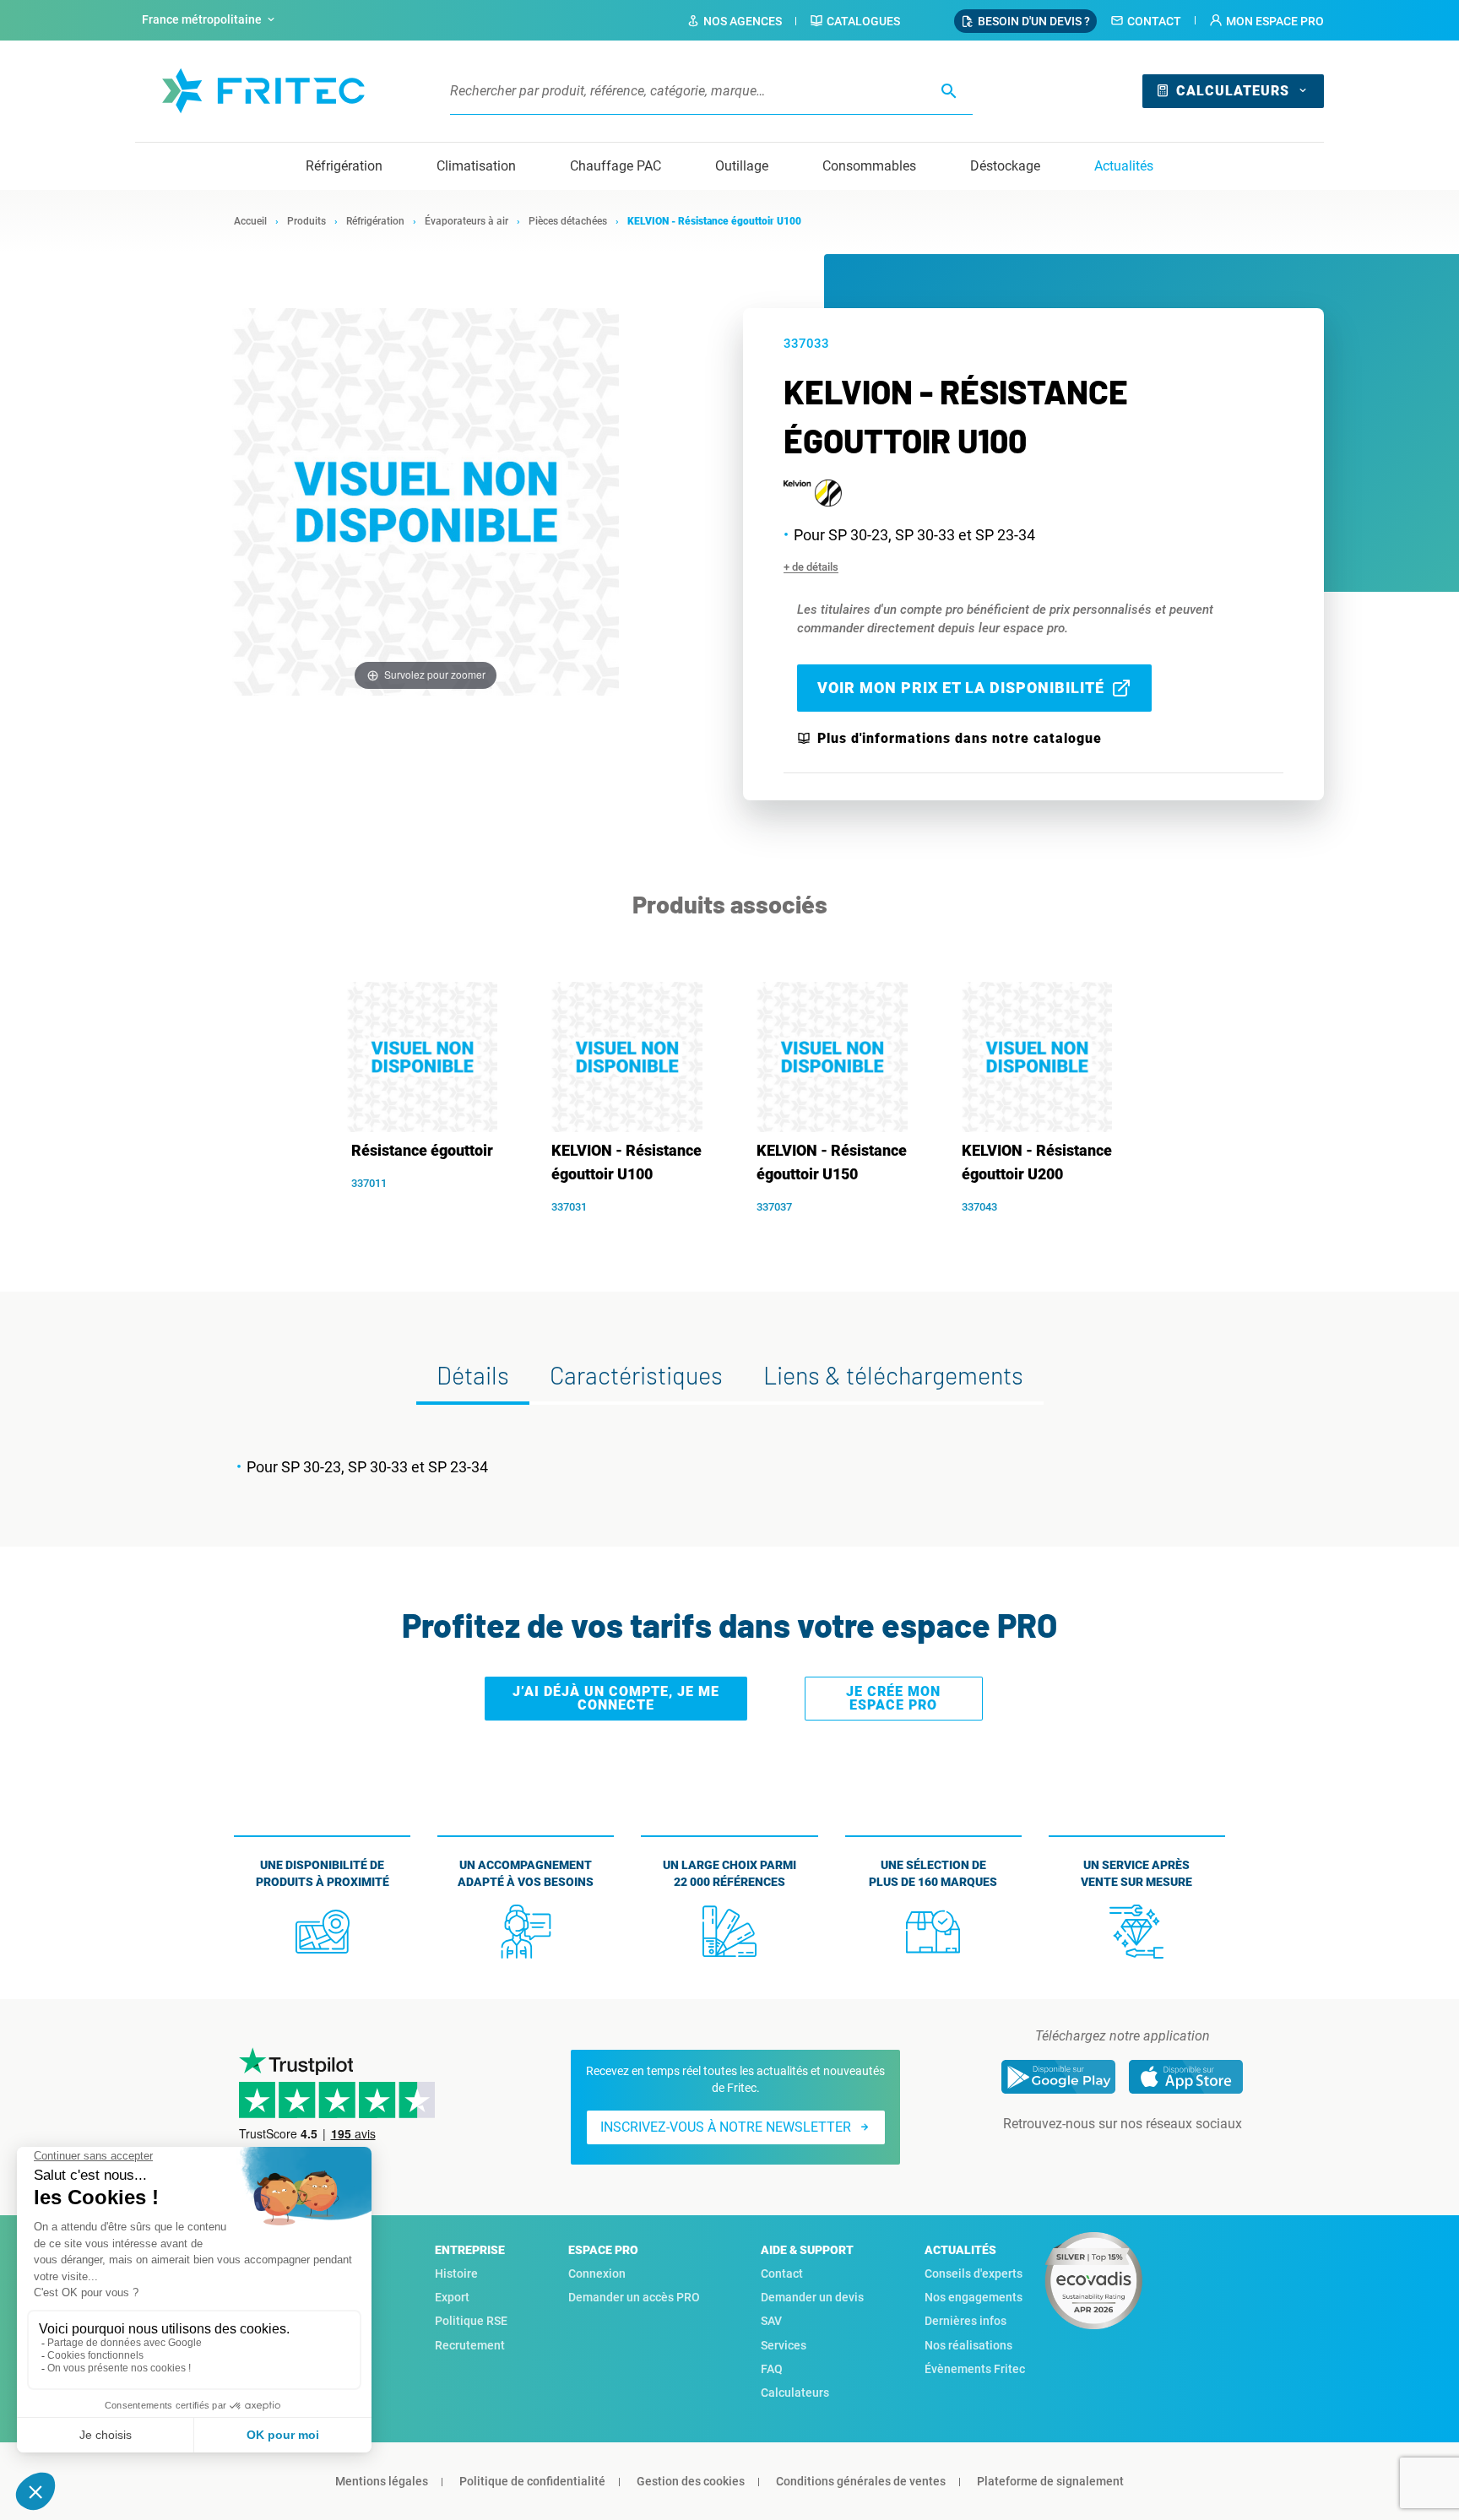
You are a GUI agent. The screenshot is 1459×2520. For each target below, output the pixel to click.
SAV (771, 2321)
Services (784, 2345)
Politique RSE (471, 2321)
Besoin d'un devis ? (1034, 21)
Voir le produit (431, 1211)
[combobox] (210, 20)
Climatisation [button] (476, 166)
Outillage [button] (742, 166)
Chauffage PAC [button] (616, 166)
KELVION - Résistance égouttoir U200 (1037, 1162)
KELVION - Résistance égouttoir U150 (832, 1162)
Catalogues (863, 21)
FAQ (772, 2369)
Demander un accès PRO (634, 2297)
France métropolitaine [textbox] (202, 19)
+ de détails (811, 567)
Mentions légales (382, 2481)
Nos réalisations (968, 2345)
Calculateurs (1233, 91)
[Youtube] (1146, 2158)
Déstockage (1005, 166)
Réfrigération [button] (344, 166)
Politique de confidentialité (532, 2481)
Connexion (597, 2273)
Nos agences (743, 21)
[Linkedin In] (1098, 2158)
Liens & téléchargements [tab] (893, 1375)
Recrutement (470, 2345)
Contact (1154, 21)
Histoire (456, 2273)
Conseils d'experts (974, 2273)
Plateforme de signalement (1050, 2481)
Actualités (1124, 166)
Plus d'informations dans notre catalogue (960, 739)
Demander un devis (812, 2297)
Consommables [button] (869, 166)
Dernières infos (965, 2321)
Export (452, 2297)
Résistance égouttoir (422, 1150)
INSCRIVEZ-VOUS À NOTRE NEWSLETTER (726, 2127)
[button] (1266, 21)
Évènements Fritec (975, 2369)
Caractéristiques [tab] (636, 1375)
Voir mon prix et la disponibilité (961, 688)
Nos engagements (974, 2297)
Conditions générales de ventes (861, 2481)
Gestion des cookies (691, 2481)
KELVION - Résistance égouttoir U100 (626, 1162)
